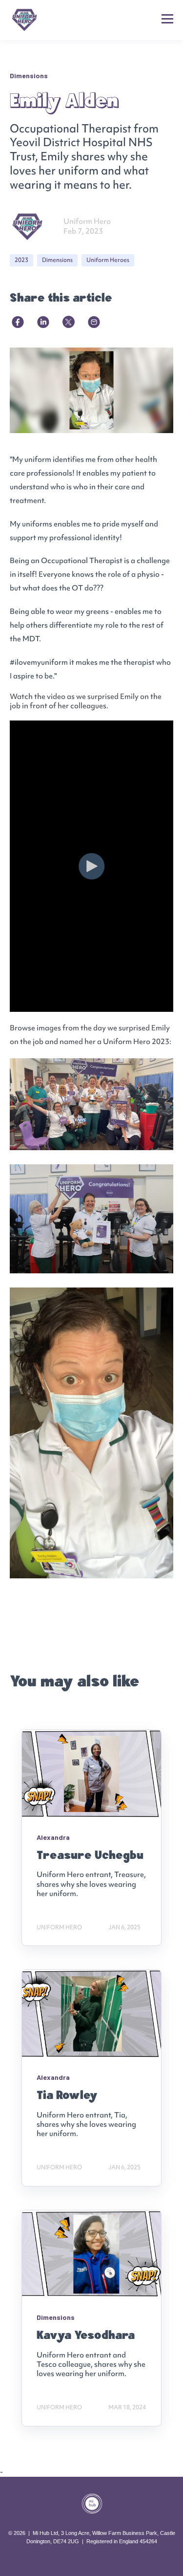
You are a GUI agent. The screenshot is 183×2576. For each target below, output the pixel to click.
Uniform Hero (87, 221)
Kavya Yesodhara (86, 2335)
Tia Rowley (67, 2095)
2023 (21, 260)
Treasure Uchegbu (90, 1855)
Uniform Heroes (108, 260)
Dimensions (57, 260)
